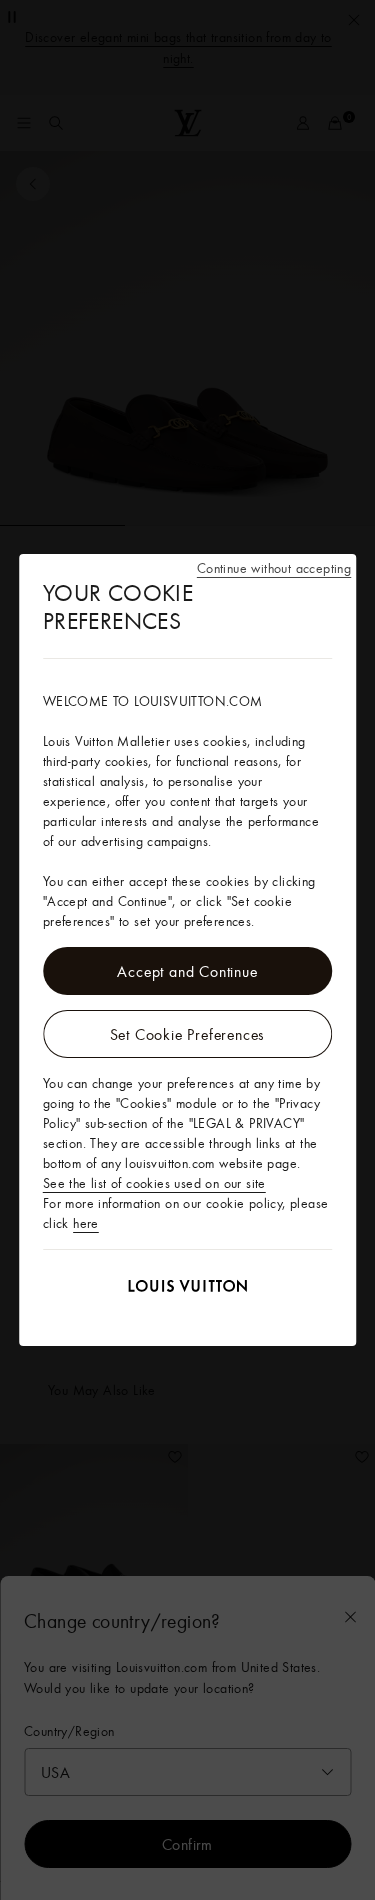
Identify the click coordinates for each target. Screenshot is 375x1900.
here (86, 1223)
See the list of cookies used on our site (154, 1183)
